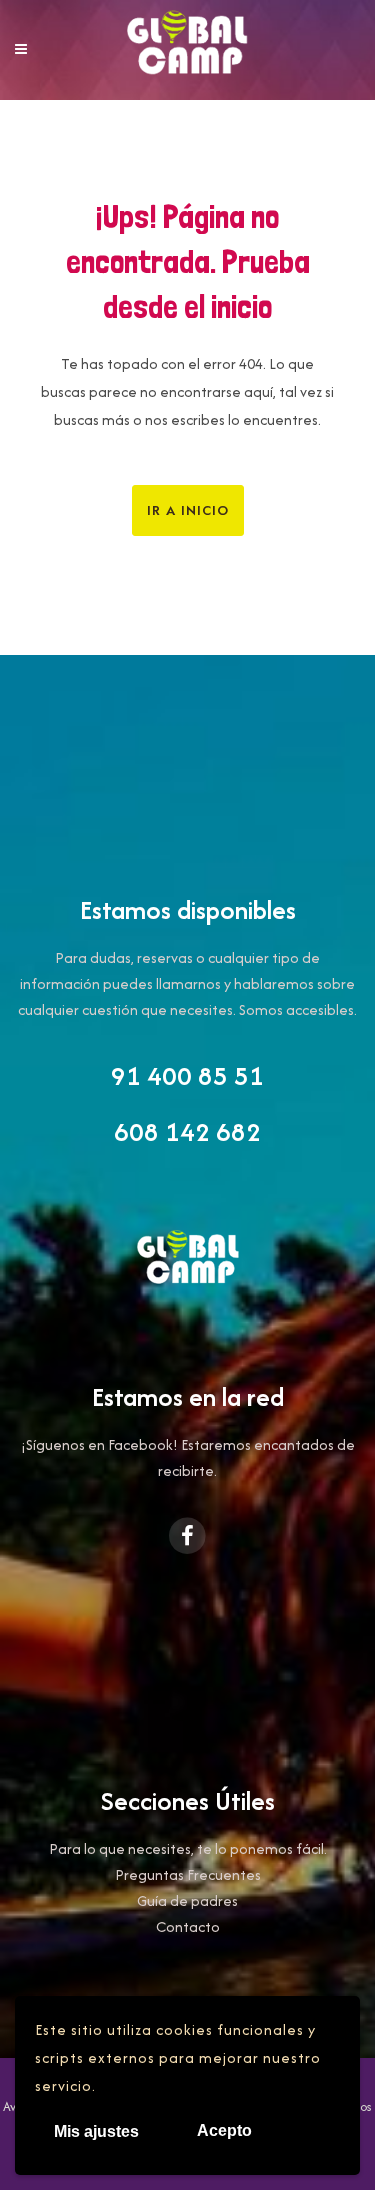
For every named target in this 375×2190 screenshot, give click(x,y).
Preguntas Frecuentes (188, 1874)
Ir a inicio (188, 510)
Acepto (224, 2130)
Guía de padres (187, 1900)
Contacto (188, 1926)
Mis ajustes (96, 2131)
